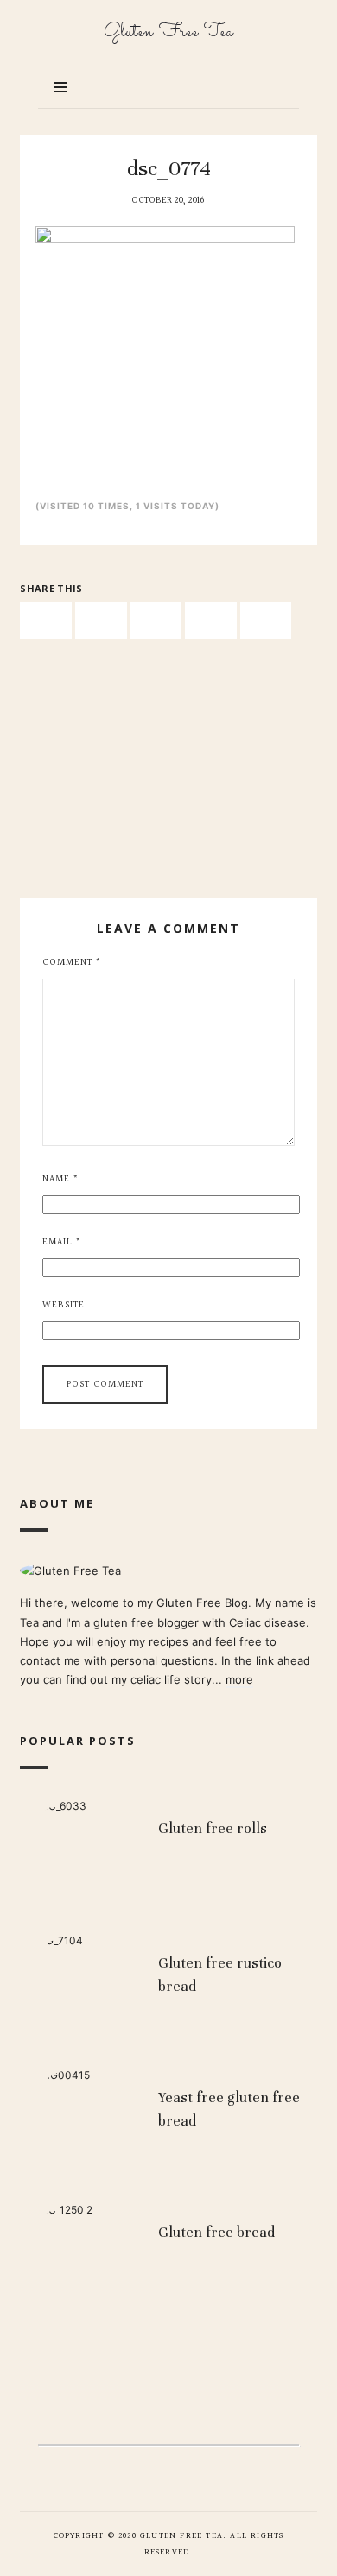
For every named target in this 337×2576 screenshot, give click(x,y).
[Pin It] (156, 621)
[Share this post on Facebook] (46, 621)
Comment (72, 963)
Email (62, 1242)
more (239, 1679)
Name (60, 1179)
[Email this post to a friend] (266, 621)
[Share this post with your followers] (101, 621)
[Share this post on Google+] (211, 621)
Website (64, 1305)
